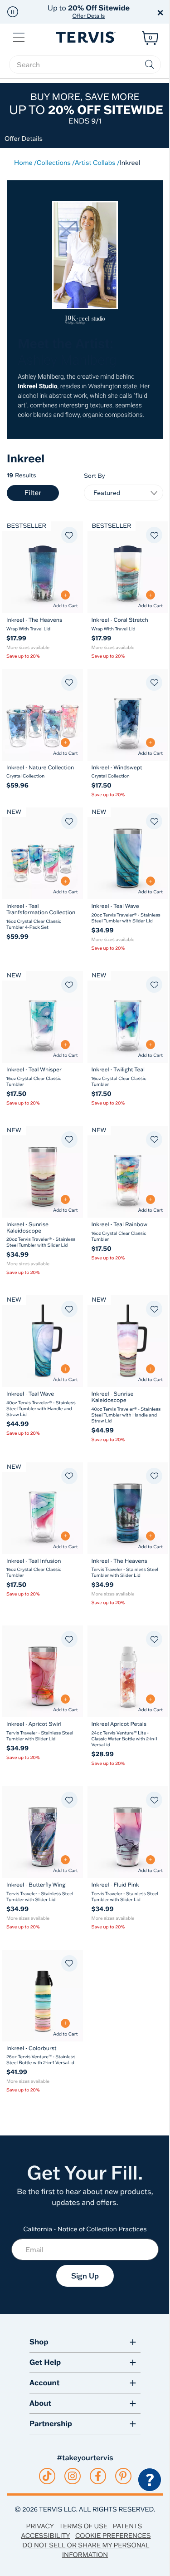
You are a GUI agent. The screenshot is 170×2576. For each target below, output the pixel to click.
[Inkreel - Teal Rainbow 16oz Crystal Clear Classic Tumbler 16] (128, 1172)
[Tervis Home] (85, 37)
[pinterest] (123, 2476)
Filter (33, 493)
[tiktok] (47, 2476)
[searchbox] (85, 64)
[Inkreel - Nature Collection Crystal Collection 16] (43, 715)
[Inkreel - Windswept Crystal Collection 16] (128, 715)
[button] (13, 12)
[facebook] (98, 2476)
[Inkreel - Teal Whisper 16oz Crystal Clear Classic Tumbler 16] (43, 1017)
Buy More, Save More (86, 108)
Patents (128, 2526)
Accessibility (45, 2536)
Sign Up (85, 2276)
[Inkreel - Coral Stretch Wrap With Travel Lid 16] (128, 567)
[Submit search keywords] (150, 64)
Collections (54, 163)
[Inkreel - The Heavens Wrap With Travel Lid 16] (43, 567)
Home (23, 163)
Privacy (40, 2526)
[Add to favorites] (69, 535)
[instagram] (72, 2476)
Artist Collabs (95, 163)
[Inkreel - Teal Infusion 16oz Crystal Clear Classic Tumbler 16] (43, 1508)
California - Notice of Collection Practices (85, 2229)
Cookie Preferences (113, 2536)
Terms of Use (83, 2526)
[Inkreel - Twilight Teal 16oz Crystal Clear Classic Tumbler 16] (128, 1017)
